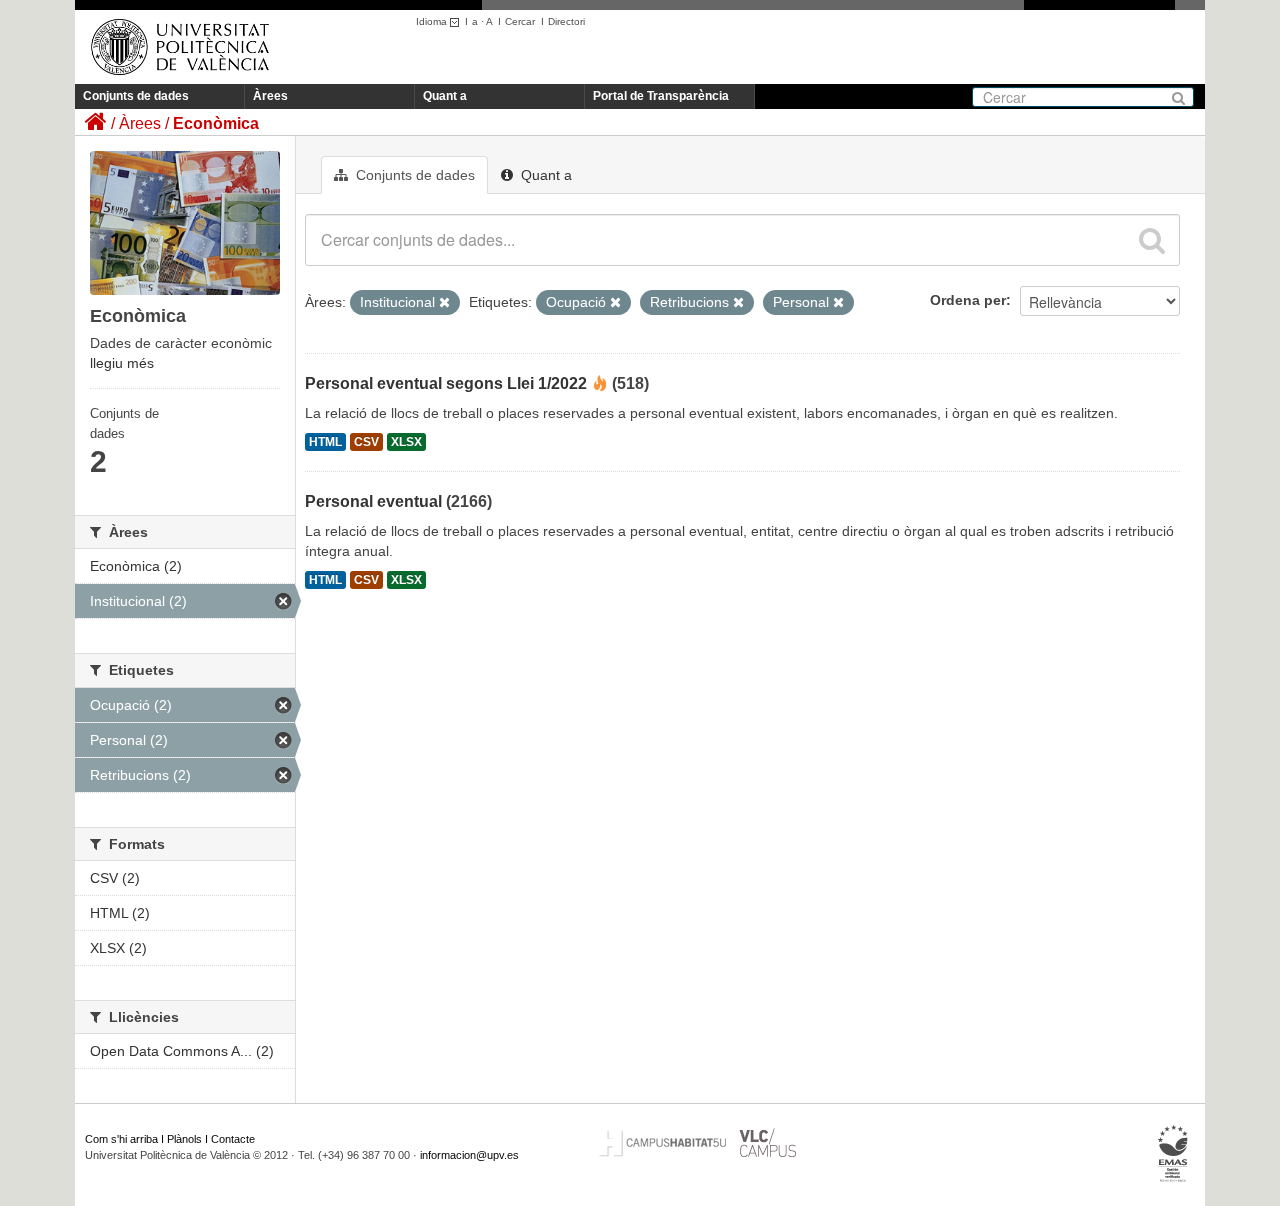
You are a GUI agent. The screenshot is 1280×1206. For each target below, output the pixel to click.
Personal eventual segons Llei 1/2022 (446, 383)
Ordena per (968, 300)
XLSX (406, 442)
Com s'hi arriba (121, 1139)
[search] (1152, 240)
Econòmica (216, 123)
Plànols (184, 1139)
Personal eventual (373, 501)
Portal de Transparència (661, 96)
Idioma (433, 21)
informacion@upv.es (469, 1155)
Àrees (270, 96)
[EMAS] (1173, 1154)
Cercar (520, 21)
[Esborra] (444, 303)
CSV (366, 442)
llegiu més (122, 363)
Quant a (445, 96)
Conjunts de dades (136, 96)
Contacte (233, 1139)
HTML (325, 442)
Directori (566, 21)
